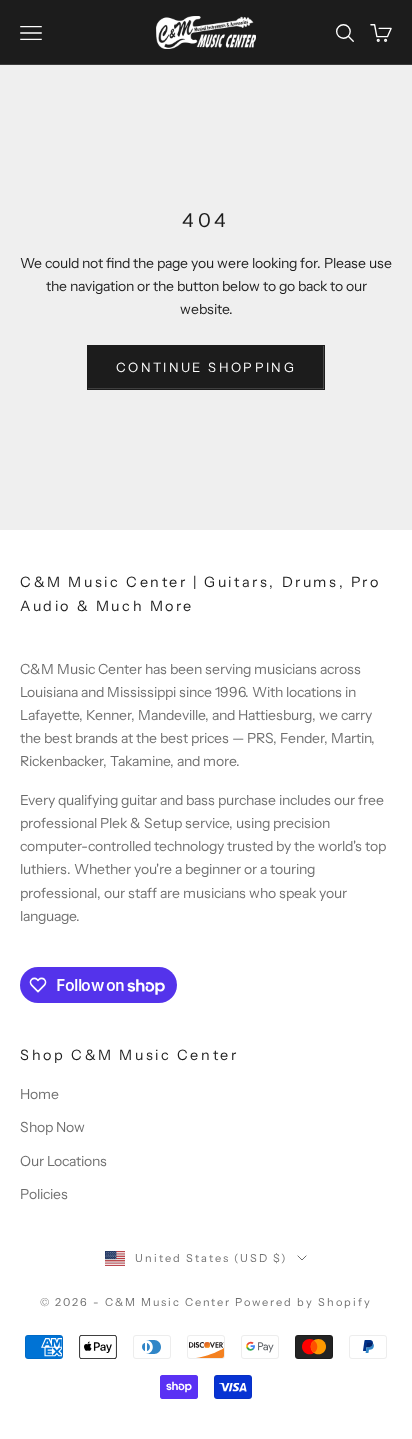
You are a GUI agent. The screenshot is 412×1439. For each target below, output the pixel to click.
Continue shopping (206, 367)
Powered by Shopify (303, 1302)
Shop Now (52, 1127)
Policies (44, 1194)
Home (39, 1094)
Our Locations (63, 1161)
